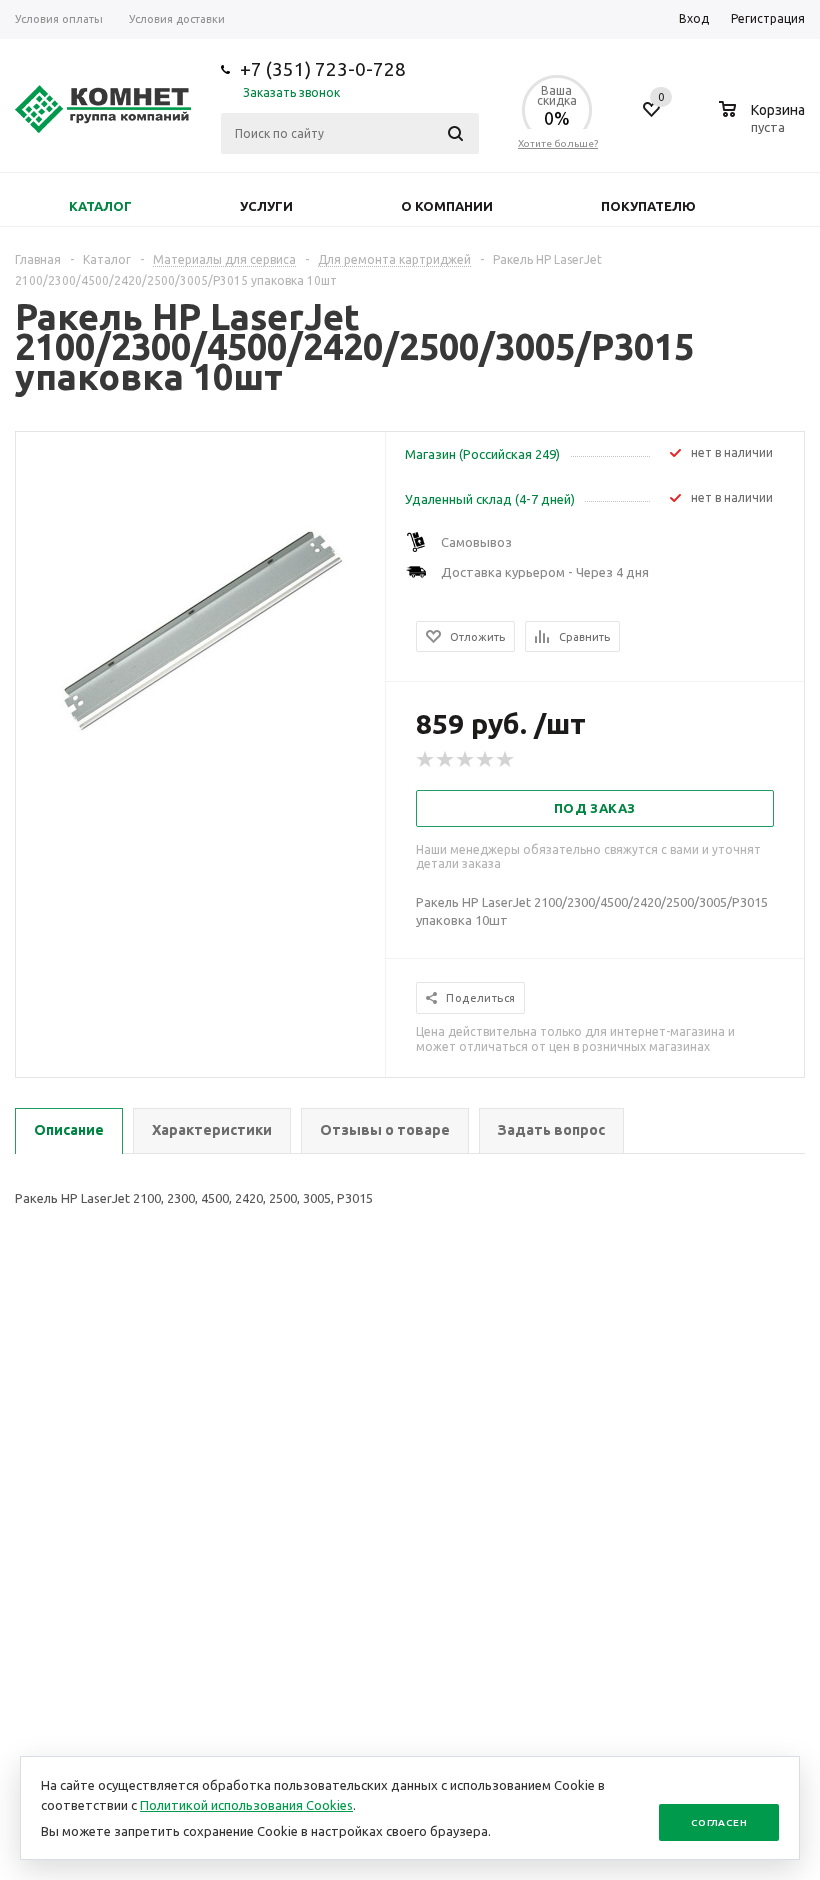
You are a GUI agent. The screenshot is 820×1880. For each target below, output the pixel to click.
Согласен (719, 1822)
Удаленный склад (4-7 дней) (490, 499)
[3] (466, 760)
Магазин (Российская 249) (482, 454)
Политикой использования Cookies (246, 1805)
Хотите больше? (558, 143)
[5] (506, 760)
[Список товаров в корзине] (764, 124)
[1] (426, 760)
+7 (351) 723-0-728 (323, 69)
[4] (486, 760)
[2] (446, 760)
